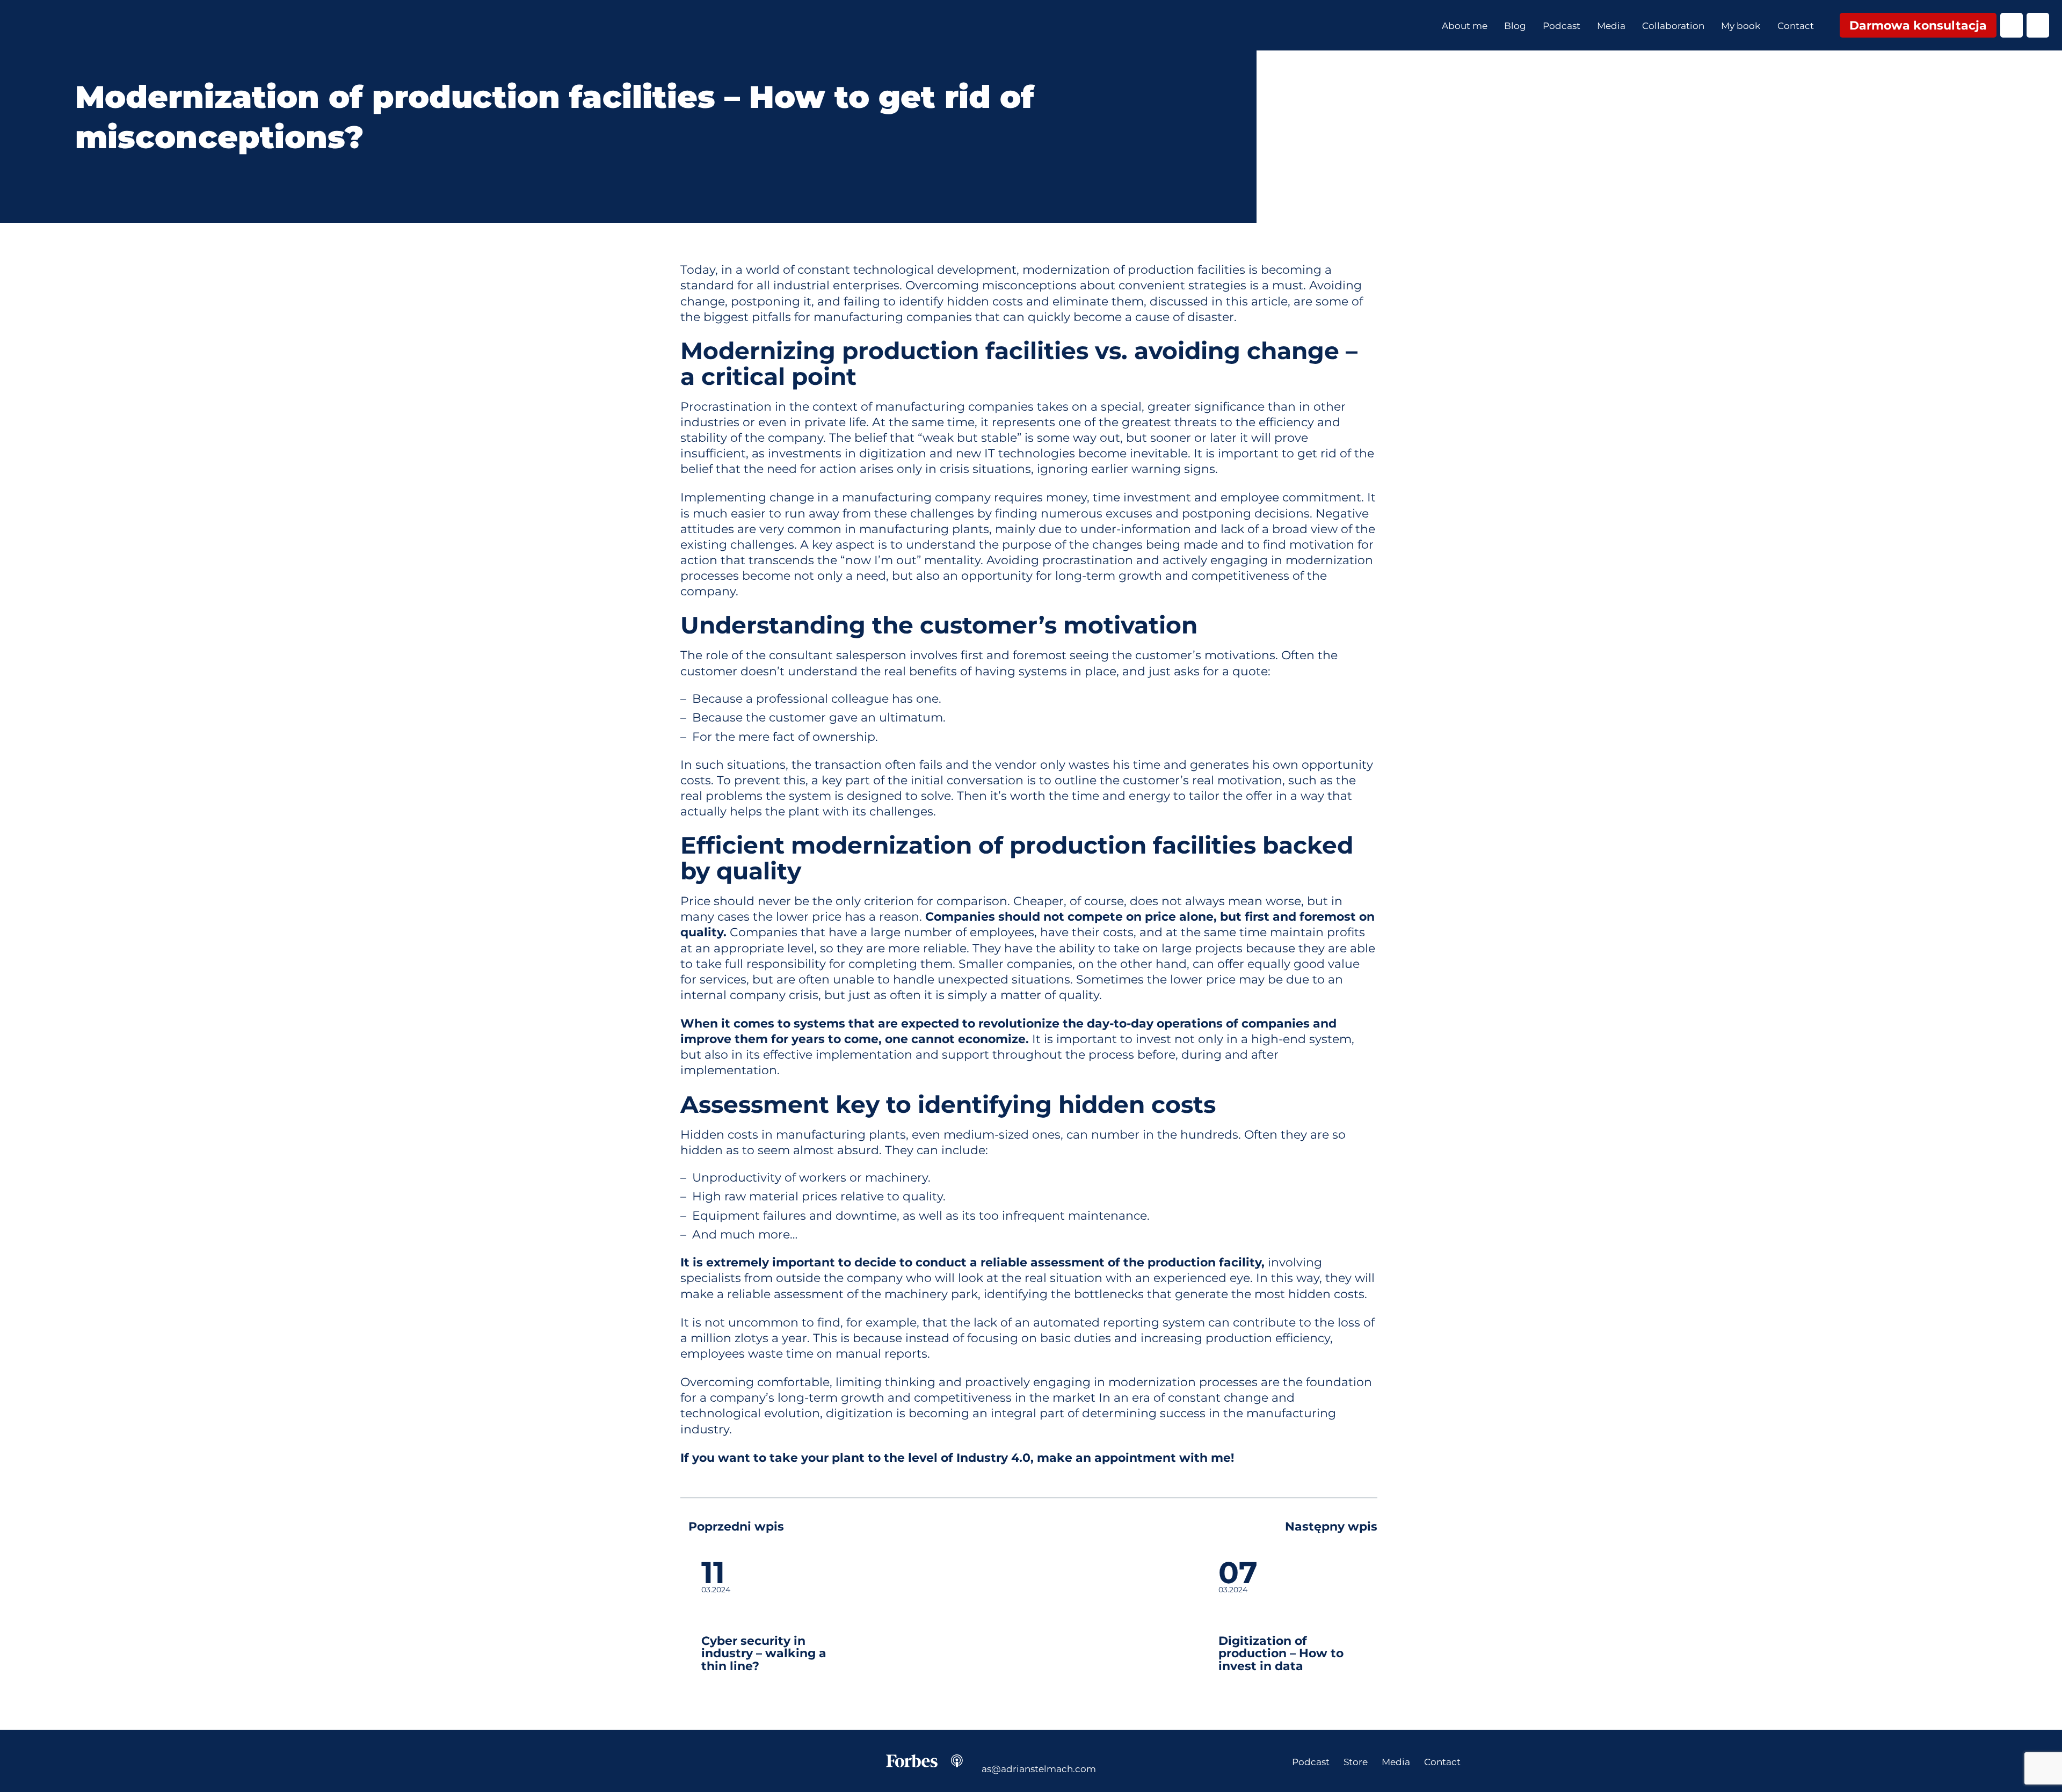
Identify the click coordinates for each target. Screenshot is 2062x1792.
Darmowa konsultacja (1918, 25)
